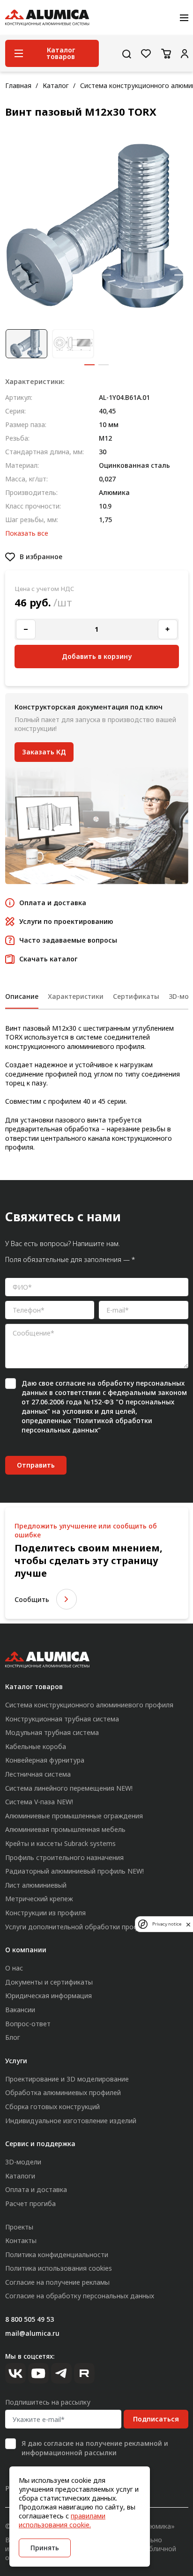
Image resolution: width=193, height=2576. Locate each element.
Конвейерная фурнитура (45, 1760)
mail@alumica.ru (32, 2333)
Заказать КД (44, 752)
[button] (89, 365)
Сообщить (32, 1599)
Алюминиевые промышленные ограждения (74, 1816)
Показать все (27, 533)
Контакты (21, 2240)
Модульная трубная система (52, 1732)
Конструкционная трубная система (62, 1719)
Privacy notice (167, 1924)
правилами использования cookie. (62, 2520)
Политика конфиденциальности (57, 2255)
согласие (70, 1383)
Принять (45, 2548)
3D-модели (23, 2162)
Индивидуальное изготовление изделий (71, 2121)
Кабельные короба (36, 1746)
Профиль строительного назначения (64, 1857)
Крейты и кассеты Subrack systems (60, 1843)
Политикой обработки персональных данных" (87, 1425)
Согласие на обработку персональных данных (80, 2296)
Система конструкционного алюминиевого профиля (89, 1705)
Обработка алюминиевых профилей (63, 2093)
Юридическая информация (48, 1996)
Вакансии (20, 2010)
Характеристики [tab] (76, 996)
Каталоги (20, 2176)
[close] (188, 1924)
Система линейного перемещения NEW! (69, 1788)
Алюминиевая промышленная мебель (65, 1829)
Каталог (56, 85)
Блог (13, 2037)
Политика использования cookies (59, 2268)
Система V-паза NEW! (39, 1802)
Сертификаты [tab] (136, 996)
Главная (18, 85)
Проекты (19, 2227)
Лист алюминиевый (36, 1885)
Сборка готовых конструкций (52, 2107)
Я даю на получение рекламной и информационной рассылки (95, 2448)
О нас (14, 1968)
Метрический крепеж (39, 1899)
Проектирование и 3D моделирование (67, 2079)
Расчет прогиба (30, 2203)
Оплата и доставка (36, 2189)
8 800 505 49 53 (30, 2319)
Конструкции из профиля (45, 1913)
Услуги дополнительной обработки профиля (78, 1927)
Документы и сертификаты (49, 1982)
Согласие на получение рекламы (57, 2282)
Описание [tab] (22, 996)
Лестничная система (38, 1774)
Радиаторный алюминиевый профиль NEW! (74, 1871)
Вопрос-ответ (28, 2024)
